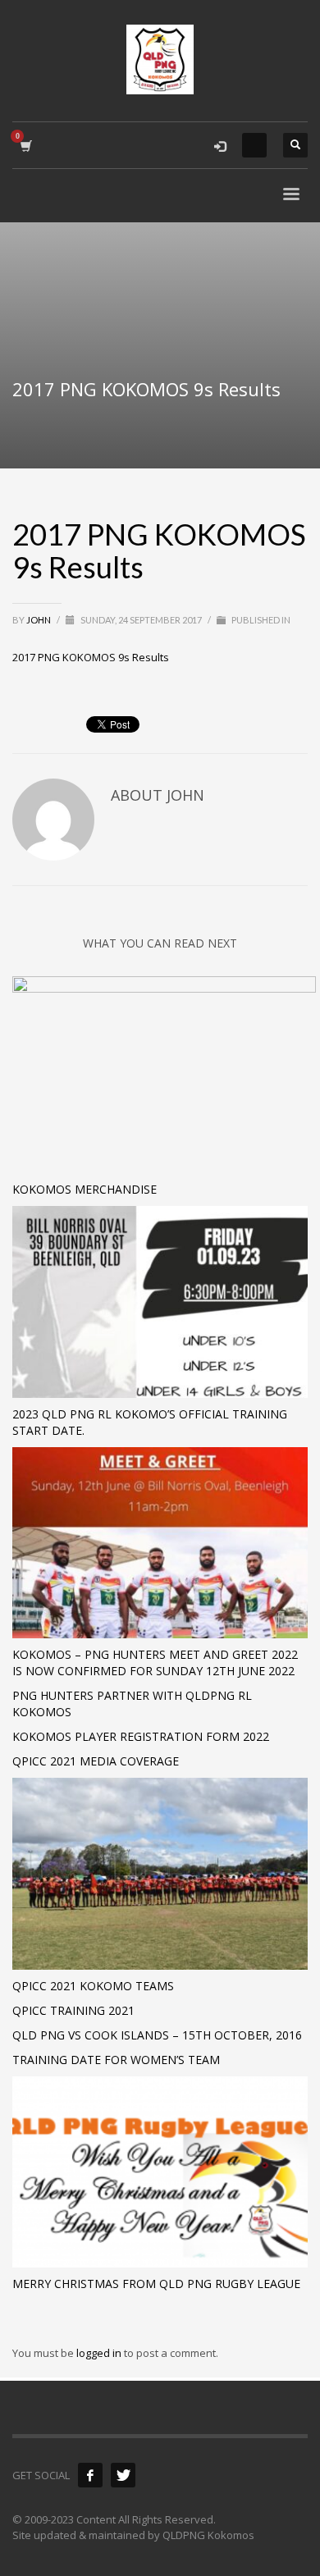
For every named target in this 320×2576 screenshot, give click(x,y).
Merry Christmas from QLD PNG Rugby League (156, 2284)
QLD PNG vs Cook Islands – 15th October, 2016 (157, 2035)
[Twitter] (123, 2475)
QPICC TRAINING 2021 (73, 2010)
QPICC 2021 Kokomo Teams (93, 1986)
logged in (100, 2353)
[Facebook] (90, 2475)
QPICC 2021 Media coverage (96, 1761)
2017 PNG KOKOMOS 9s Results (91, 657)
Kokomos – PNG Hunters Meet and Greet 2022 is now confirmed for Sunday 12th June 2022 (155, 1663)
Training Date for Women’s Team (116, 2060)
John (39, 620)
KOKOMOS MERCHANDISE (85, 1189)
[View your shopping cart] (25, 146)
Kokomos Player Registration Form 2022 (141, 1736)
